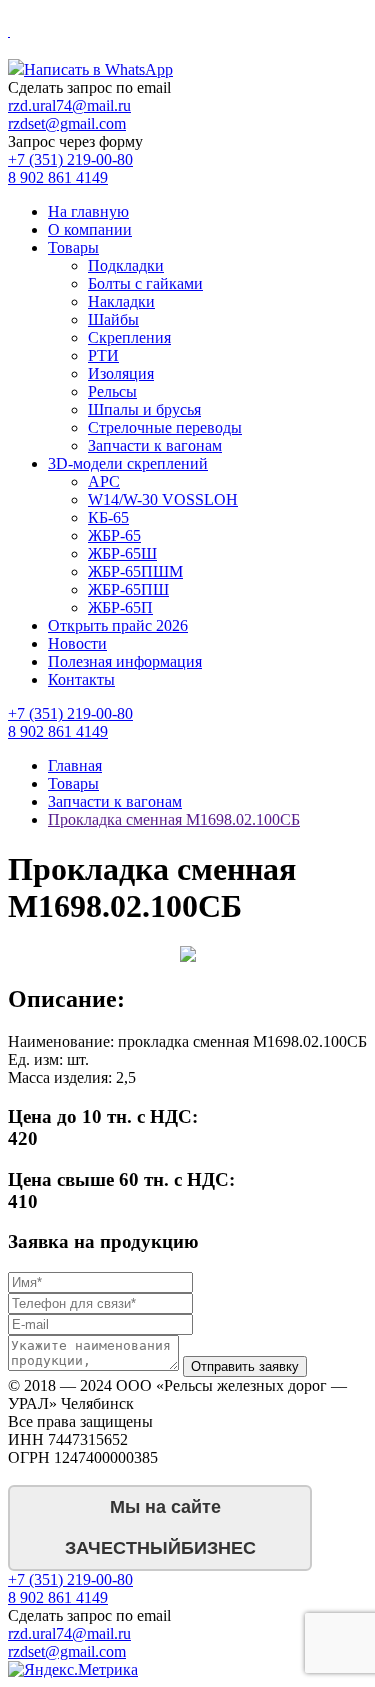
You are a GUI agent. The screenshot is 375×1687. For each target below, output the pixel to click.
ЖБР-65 (114, 535)
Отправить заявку (245, 1366)
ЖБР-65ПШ (128, 589)
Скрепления (129, 337)
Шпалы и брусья (144, 409)
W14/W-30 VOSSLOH (163, 499)
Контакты (81, 679)
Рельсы (112, 391)
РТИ (103, 355)
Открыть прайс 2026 (118, 625)
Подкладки (126, 265)
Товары (73, 247)
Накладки (121, 301)
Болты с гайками (145, 283)
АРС (104, 481)
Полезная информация (125, 661)
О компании (90, 229)
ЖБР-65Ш (122, 553)
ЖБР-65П (120, 607)
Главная (75, 765)
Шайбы (113, 319)
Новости (77, 643)
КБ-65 (108, 517)
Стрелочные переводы (165, 427)
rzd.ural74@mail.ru (69, 105)
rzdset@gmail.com (67, 123)
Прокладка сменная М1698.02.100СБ (174, 819)
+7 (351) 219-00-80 (70, 159)
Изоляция (121, 373)
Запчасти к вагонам (155, 445)
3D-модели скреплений (128, 463)
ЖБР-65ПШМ (135, 571)
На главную (88, 211)
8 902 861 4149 (58, 177)
